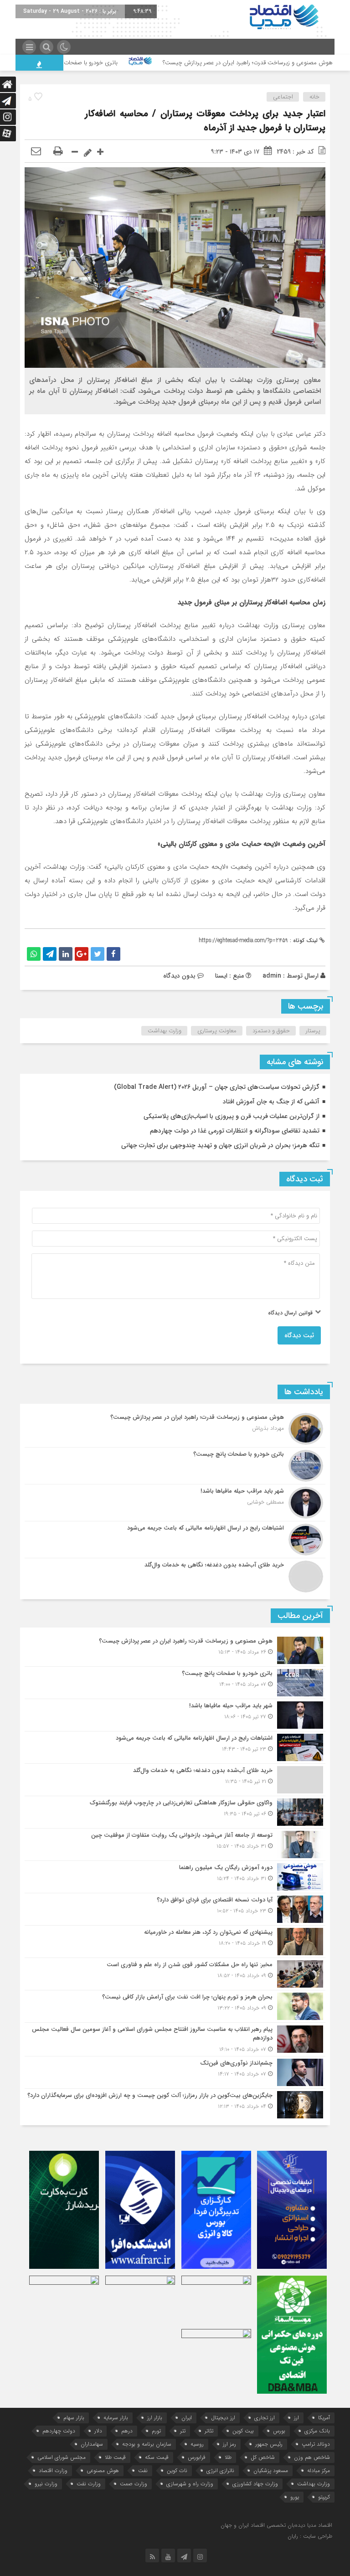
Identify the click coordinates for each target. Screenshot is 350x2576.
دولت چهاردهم (59, 2431)
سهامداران (92, 2444)
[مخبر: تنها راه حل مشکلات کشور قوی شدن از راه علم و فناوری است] (175, 1974)
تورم (156, 2431)
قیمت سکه (157, 2457)
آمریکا (324, 2418)
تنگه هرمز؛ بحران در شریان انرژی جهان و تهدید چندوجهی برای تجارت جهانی (220, 1145)
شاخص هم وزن (312, 2457)
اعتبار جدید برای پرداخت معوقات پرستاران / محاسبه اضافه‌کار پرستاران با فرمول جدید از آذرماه (205, 121)
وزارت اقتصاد (53, 2470)
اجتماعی (283, 97)
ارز (296, 2418)
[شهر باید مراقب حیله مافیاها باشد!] (175, 1503)
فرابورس (197, 2457)
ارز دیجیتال (223, 2418)
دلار (98, 2431)
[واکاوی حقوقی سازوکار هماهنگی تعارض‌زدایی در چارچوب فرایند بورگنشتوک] (175, 1812)
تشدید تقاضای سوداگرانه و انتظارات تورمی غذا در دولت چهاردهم (235, 1131)
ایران (187, 2418)
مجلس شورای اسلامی (62, 2457)
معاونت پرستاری (217, 1031)
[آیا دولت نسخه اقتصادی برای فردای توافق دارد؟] (175, 1909)
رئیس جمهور (269, 2444)
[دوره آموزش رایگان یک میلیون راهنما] (175, 1877)
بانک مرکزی (317, 2431)
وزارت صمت (134, 2484)
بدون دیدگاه (179, 976)
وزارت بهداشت (165, 1031)
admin (272, 976)
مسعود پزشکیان (271, 2470)
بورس (279, 2431)
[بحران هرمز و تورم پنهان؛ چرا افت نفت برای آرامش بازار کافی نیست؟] (175, 2006)
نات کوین (177, 2470)
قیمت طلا (115, 2457)
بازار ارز (155, 2418)
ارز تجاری (265, 2418)
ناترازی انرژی (220, 2470)
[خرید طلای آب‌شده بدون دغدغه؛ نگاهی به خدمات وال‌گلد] (175, 1575)
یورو (295, 2497)
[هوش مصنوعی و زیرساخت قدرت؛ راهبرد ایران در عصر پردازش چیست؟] (175, 1429)
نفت (143, 2470)
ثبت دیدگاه (299, 1335)
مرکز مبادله (319, 2470)
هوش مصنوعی (103, 2470)
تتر (183, 2431)
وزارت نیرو (46, 2484)
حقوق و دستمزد (271, 1031)
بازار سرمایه (116, 2418)
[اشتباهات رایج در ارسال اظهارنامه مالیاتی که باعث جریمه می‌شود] (175, 1540)
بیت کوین (243, 2431)
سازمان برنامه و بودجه (147, 2444)
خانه (314, 97)
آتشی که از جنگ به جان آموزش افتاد (271, 1102)
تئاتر (209, 2431)
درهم (127, 2431)
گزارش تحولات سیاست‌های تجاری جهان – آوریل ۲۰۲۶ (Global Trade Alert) (217, 1087)
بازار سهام (74, 2418)
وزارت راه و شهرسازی (190, 2484)
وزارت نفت (89, 2484)
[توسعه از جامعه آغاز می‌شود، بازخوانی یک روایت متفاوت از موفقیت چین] (175, 1844)
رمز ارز (229, 2444)
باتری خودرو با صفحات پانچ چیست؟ (129, 63)
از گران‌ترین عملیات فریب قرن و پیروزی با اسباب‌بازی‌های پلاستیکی (232, 1116)
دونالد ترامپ (316, 2444)
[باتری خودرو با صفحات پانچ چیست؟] (175, 1466)
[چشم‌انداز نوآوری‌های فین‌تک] (175, 2072)
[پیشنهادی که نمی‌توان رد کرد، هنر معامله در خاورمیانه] (175, 1942)
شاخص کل (263, 2457)
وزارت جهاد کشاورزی (255, 2484)
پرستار (313, 1031)
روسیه (197, 2444)
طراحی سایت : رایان (310, 2536)
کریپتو (324, 2497)
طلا (228, 2457)
